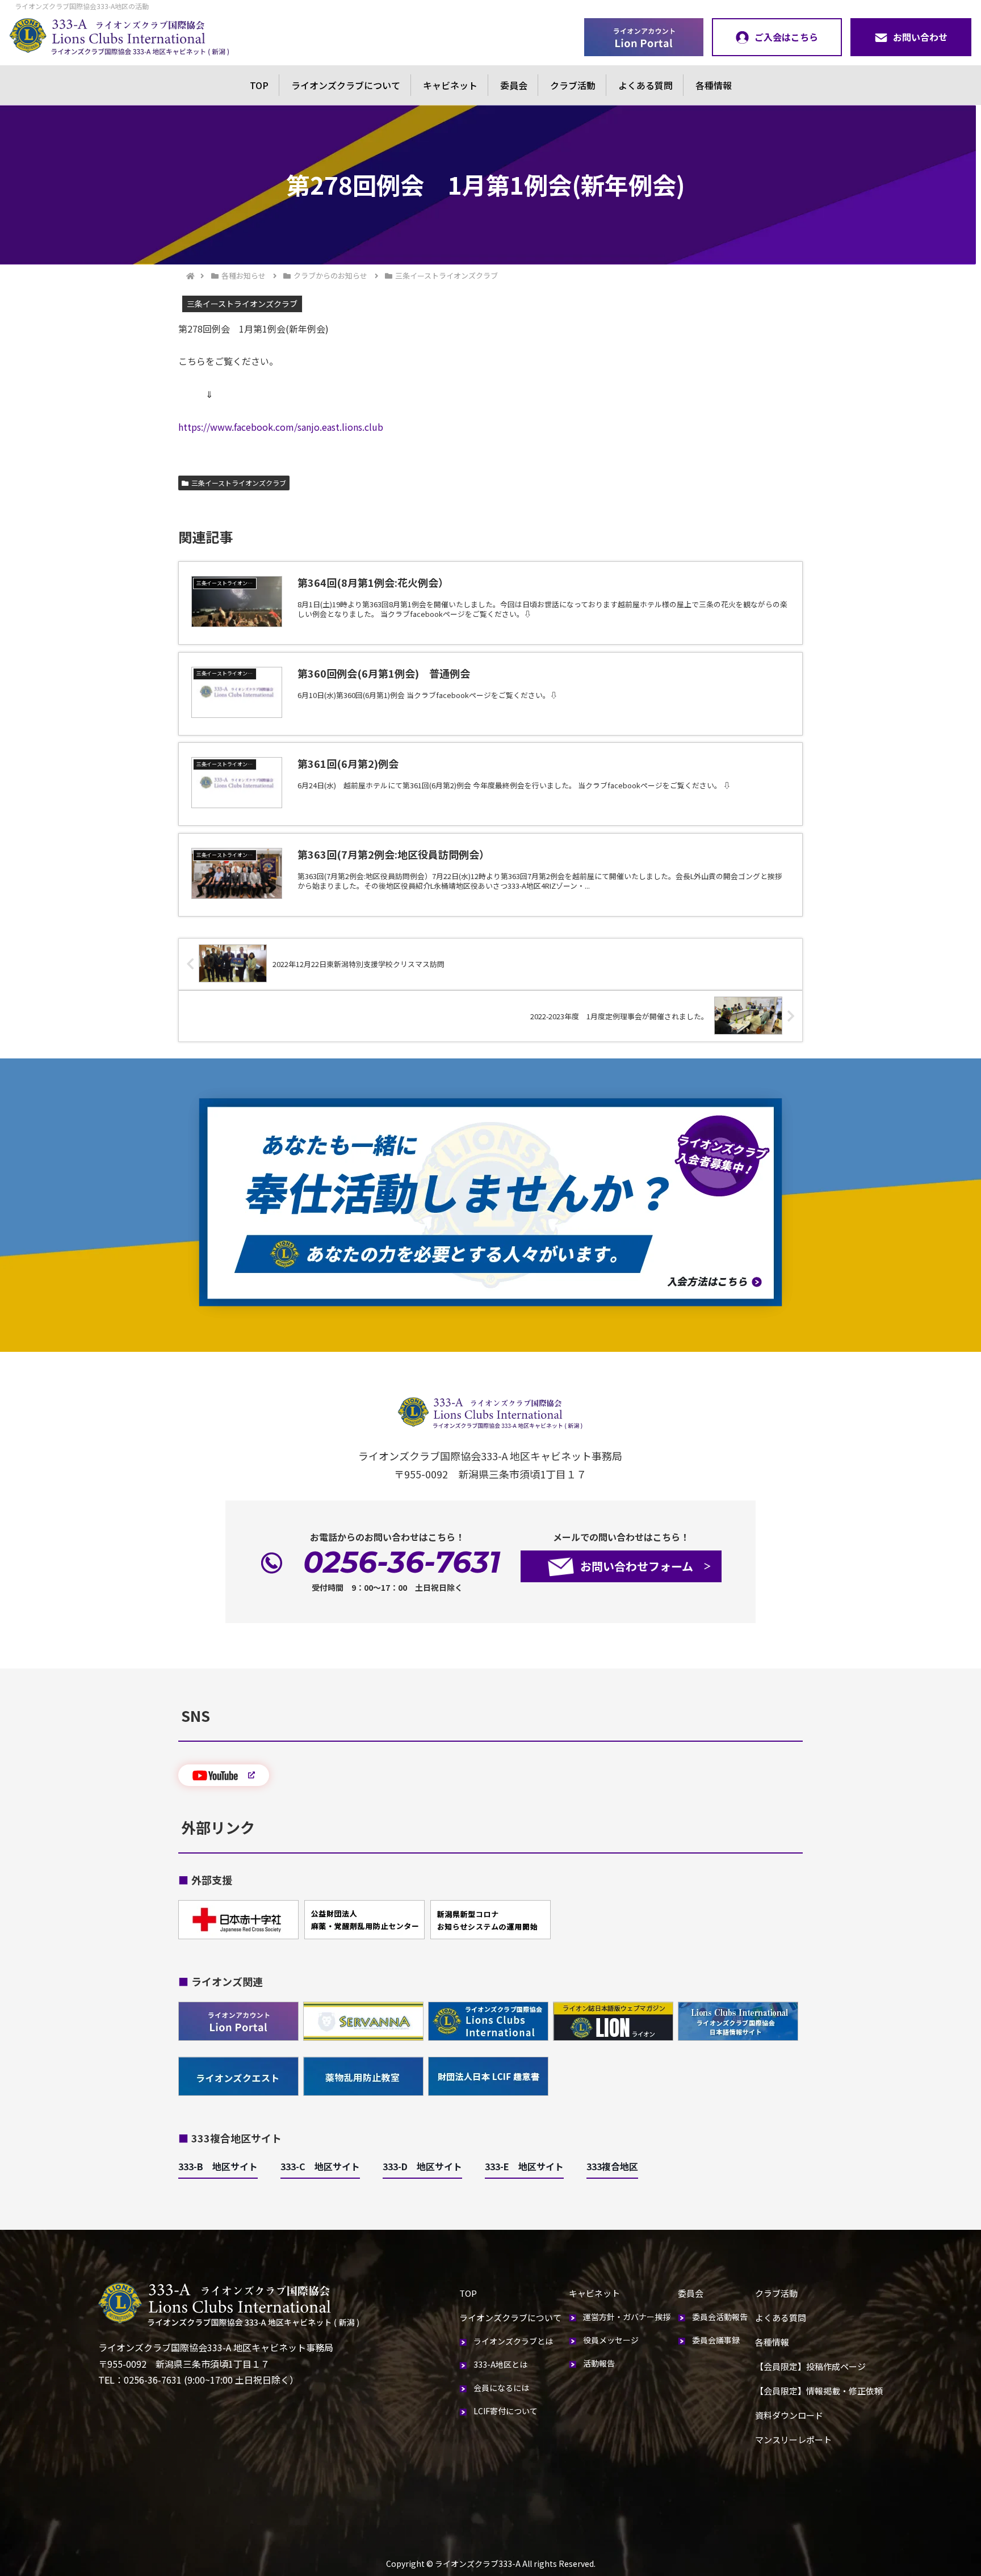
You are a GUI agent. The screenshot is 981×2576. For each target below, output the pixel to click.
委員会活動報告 (720, 2317)
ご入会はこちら (786, 37)
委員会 (514, 85)
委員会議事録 (716, 2340)
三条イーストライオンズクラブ (239, 483)
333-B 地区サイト (218, 2166)
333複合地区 (612, 2166)
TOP (259, 85)
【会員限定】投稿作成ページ (810, 2366)
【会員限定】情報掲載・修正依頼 (819, 2391)
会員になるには (501, 2388)
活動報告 (599, 2363)
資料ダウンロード (789, 2415)
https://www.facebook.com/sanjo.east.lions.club (281, 427)
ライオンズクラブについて (346, 85)
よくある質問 (645, 85)
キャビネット (450, 85)
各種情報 (714, 85)
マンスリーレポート (793, 2440)
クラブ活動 (573, 85)
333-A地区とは (500, 2364)
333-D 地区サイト (422, 2166)
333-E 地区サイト (524, 2166)
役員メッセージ (611, 2340)
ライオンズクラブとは (513, 2341)
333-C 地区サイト (320, 2166)
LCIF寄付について (506, 2411)
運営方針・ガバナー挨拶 (627, 2317)
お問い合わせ (920, 37)
